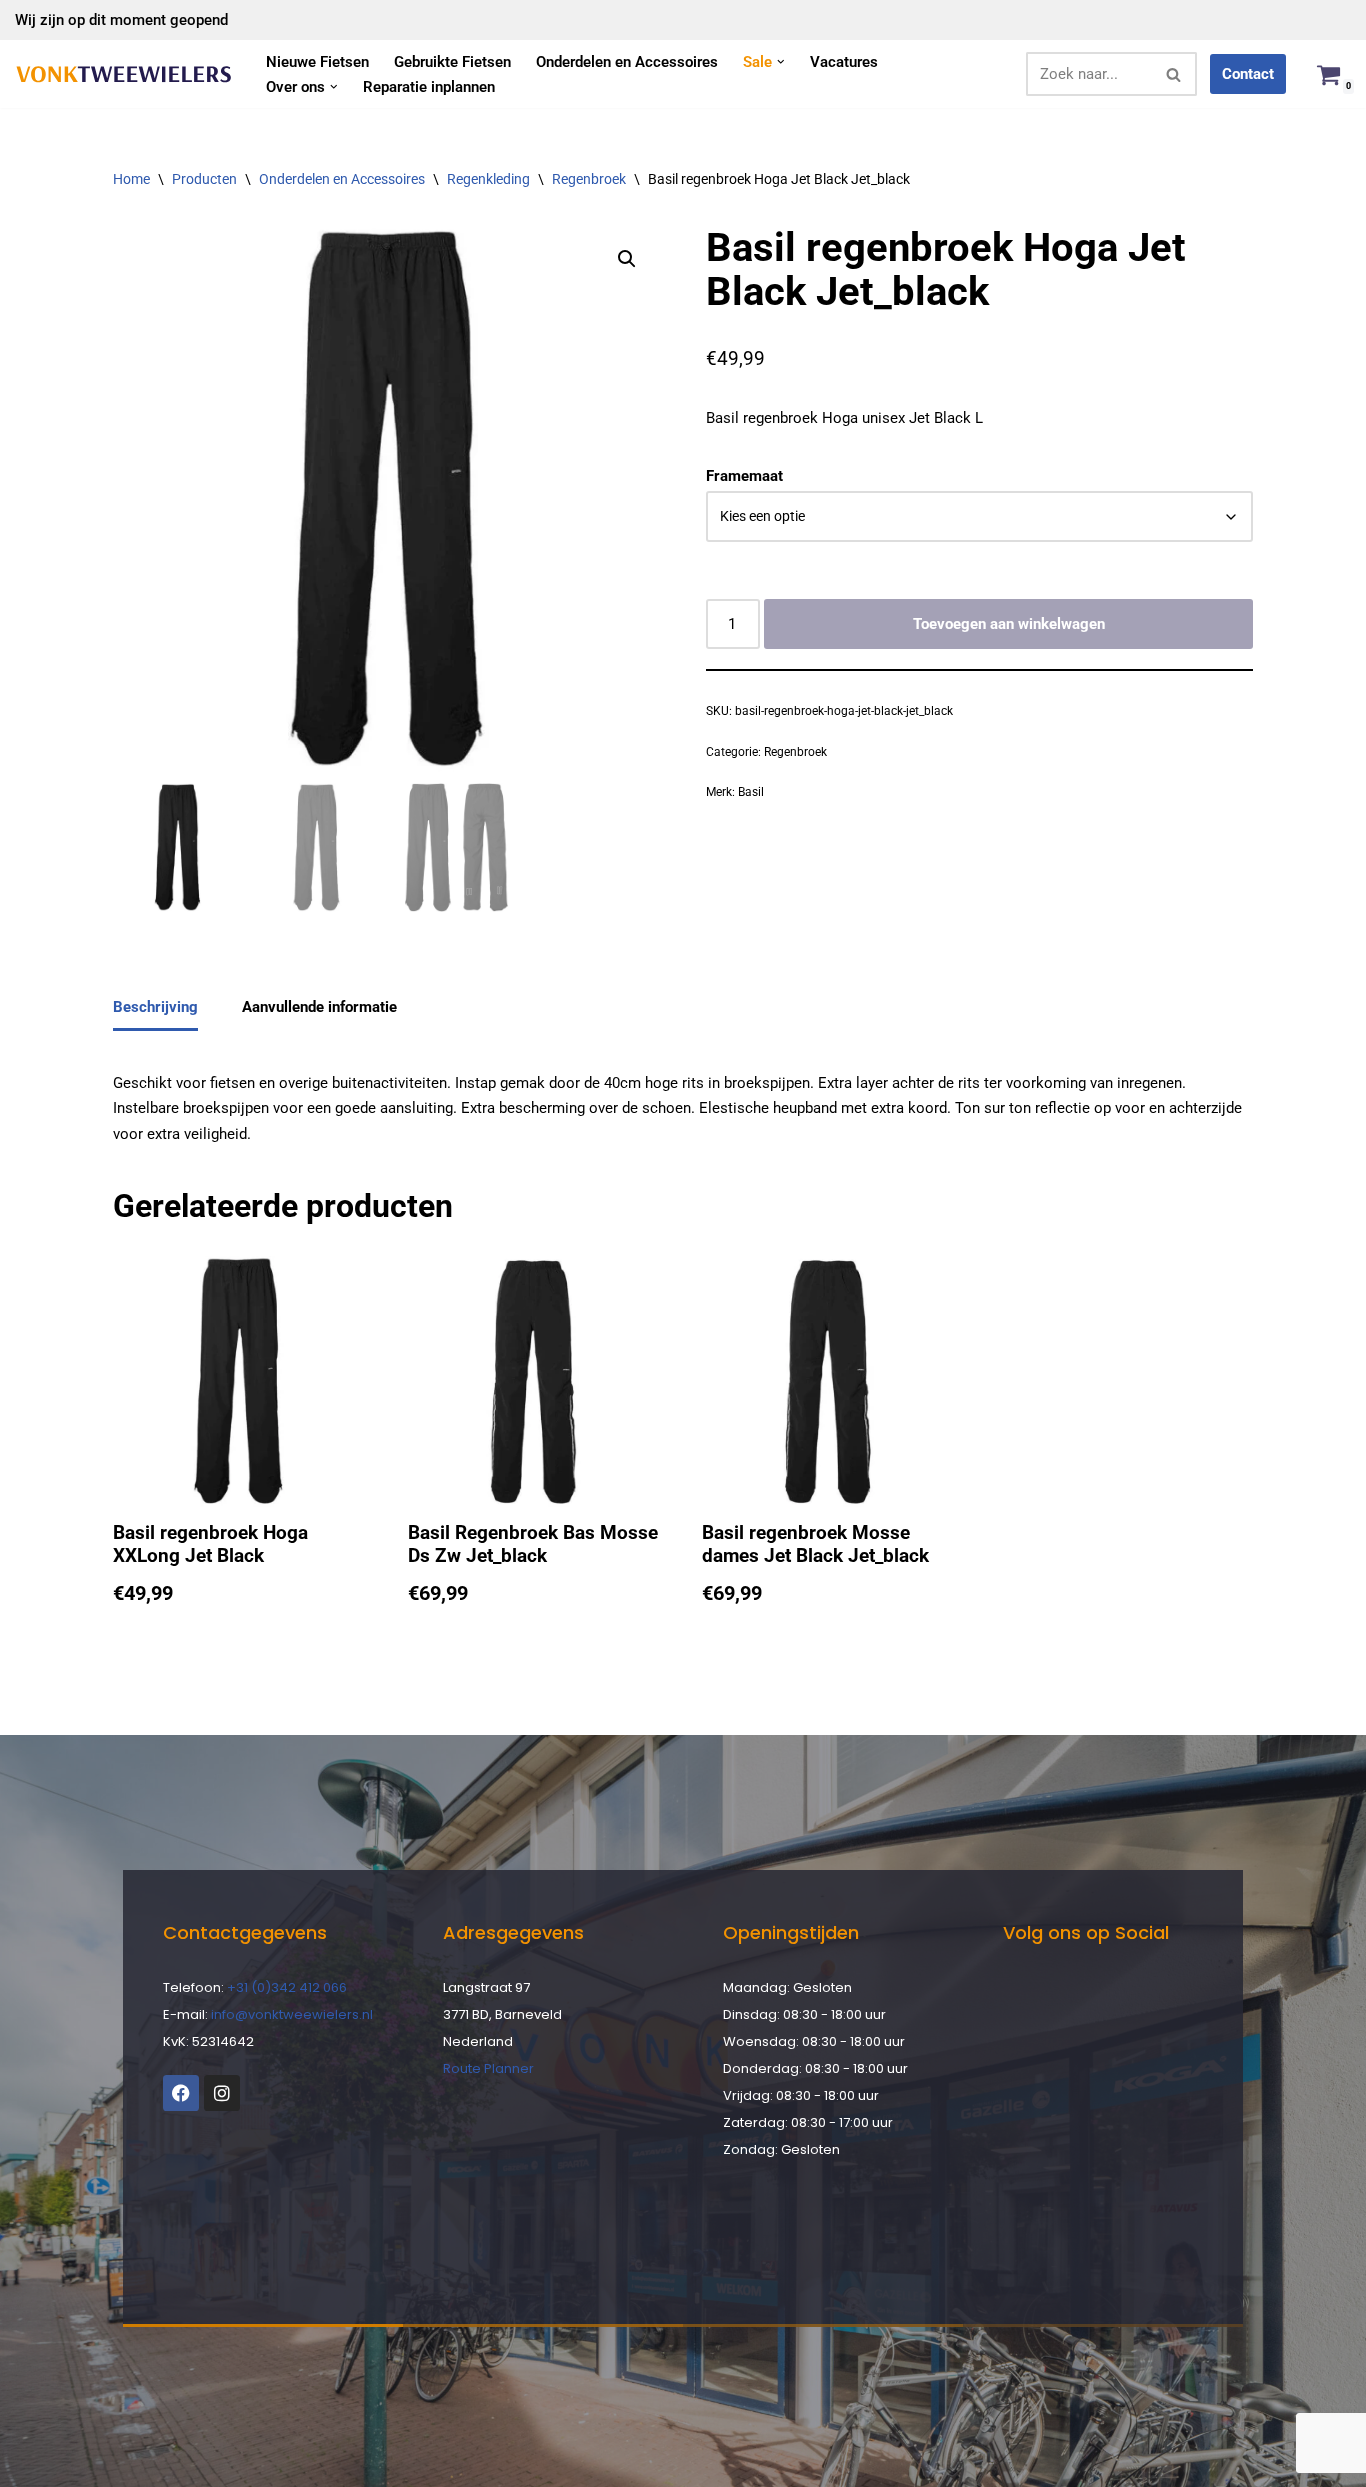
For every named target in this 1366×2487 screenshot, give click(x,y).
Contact (1248, 74)
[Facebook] (181, 2093)
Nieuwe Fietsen (317, 62)
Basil (751, 792)
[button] (781, 62)
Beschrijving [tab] (155, 1007)
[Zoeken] (1174, 74)
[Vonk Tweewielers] (123, 74)
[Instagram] (222, 2093)
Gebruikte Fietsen (452, 62)
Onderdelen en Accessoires (627, 62)
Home (131, 179)
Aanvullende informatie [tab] (319, 1007)
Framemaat (744, 476)
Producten (204, 179)
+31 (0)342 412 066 (287, 1987)
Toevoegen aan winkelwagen (1009, 624)
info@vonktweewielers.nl (292, 2014)
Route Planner (488, 2068)
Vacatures (844, 62)
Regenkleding (488, 179)
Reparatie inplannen (429, 87)
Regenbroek (589, 179)
